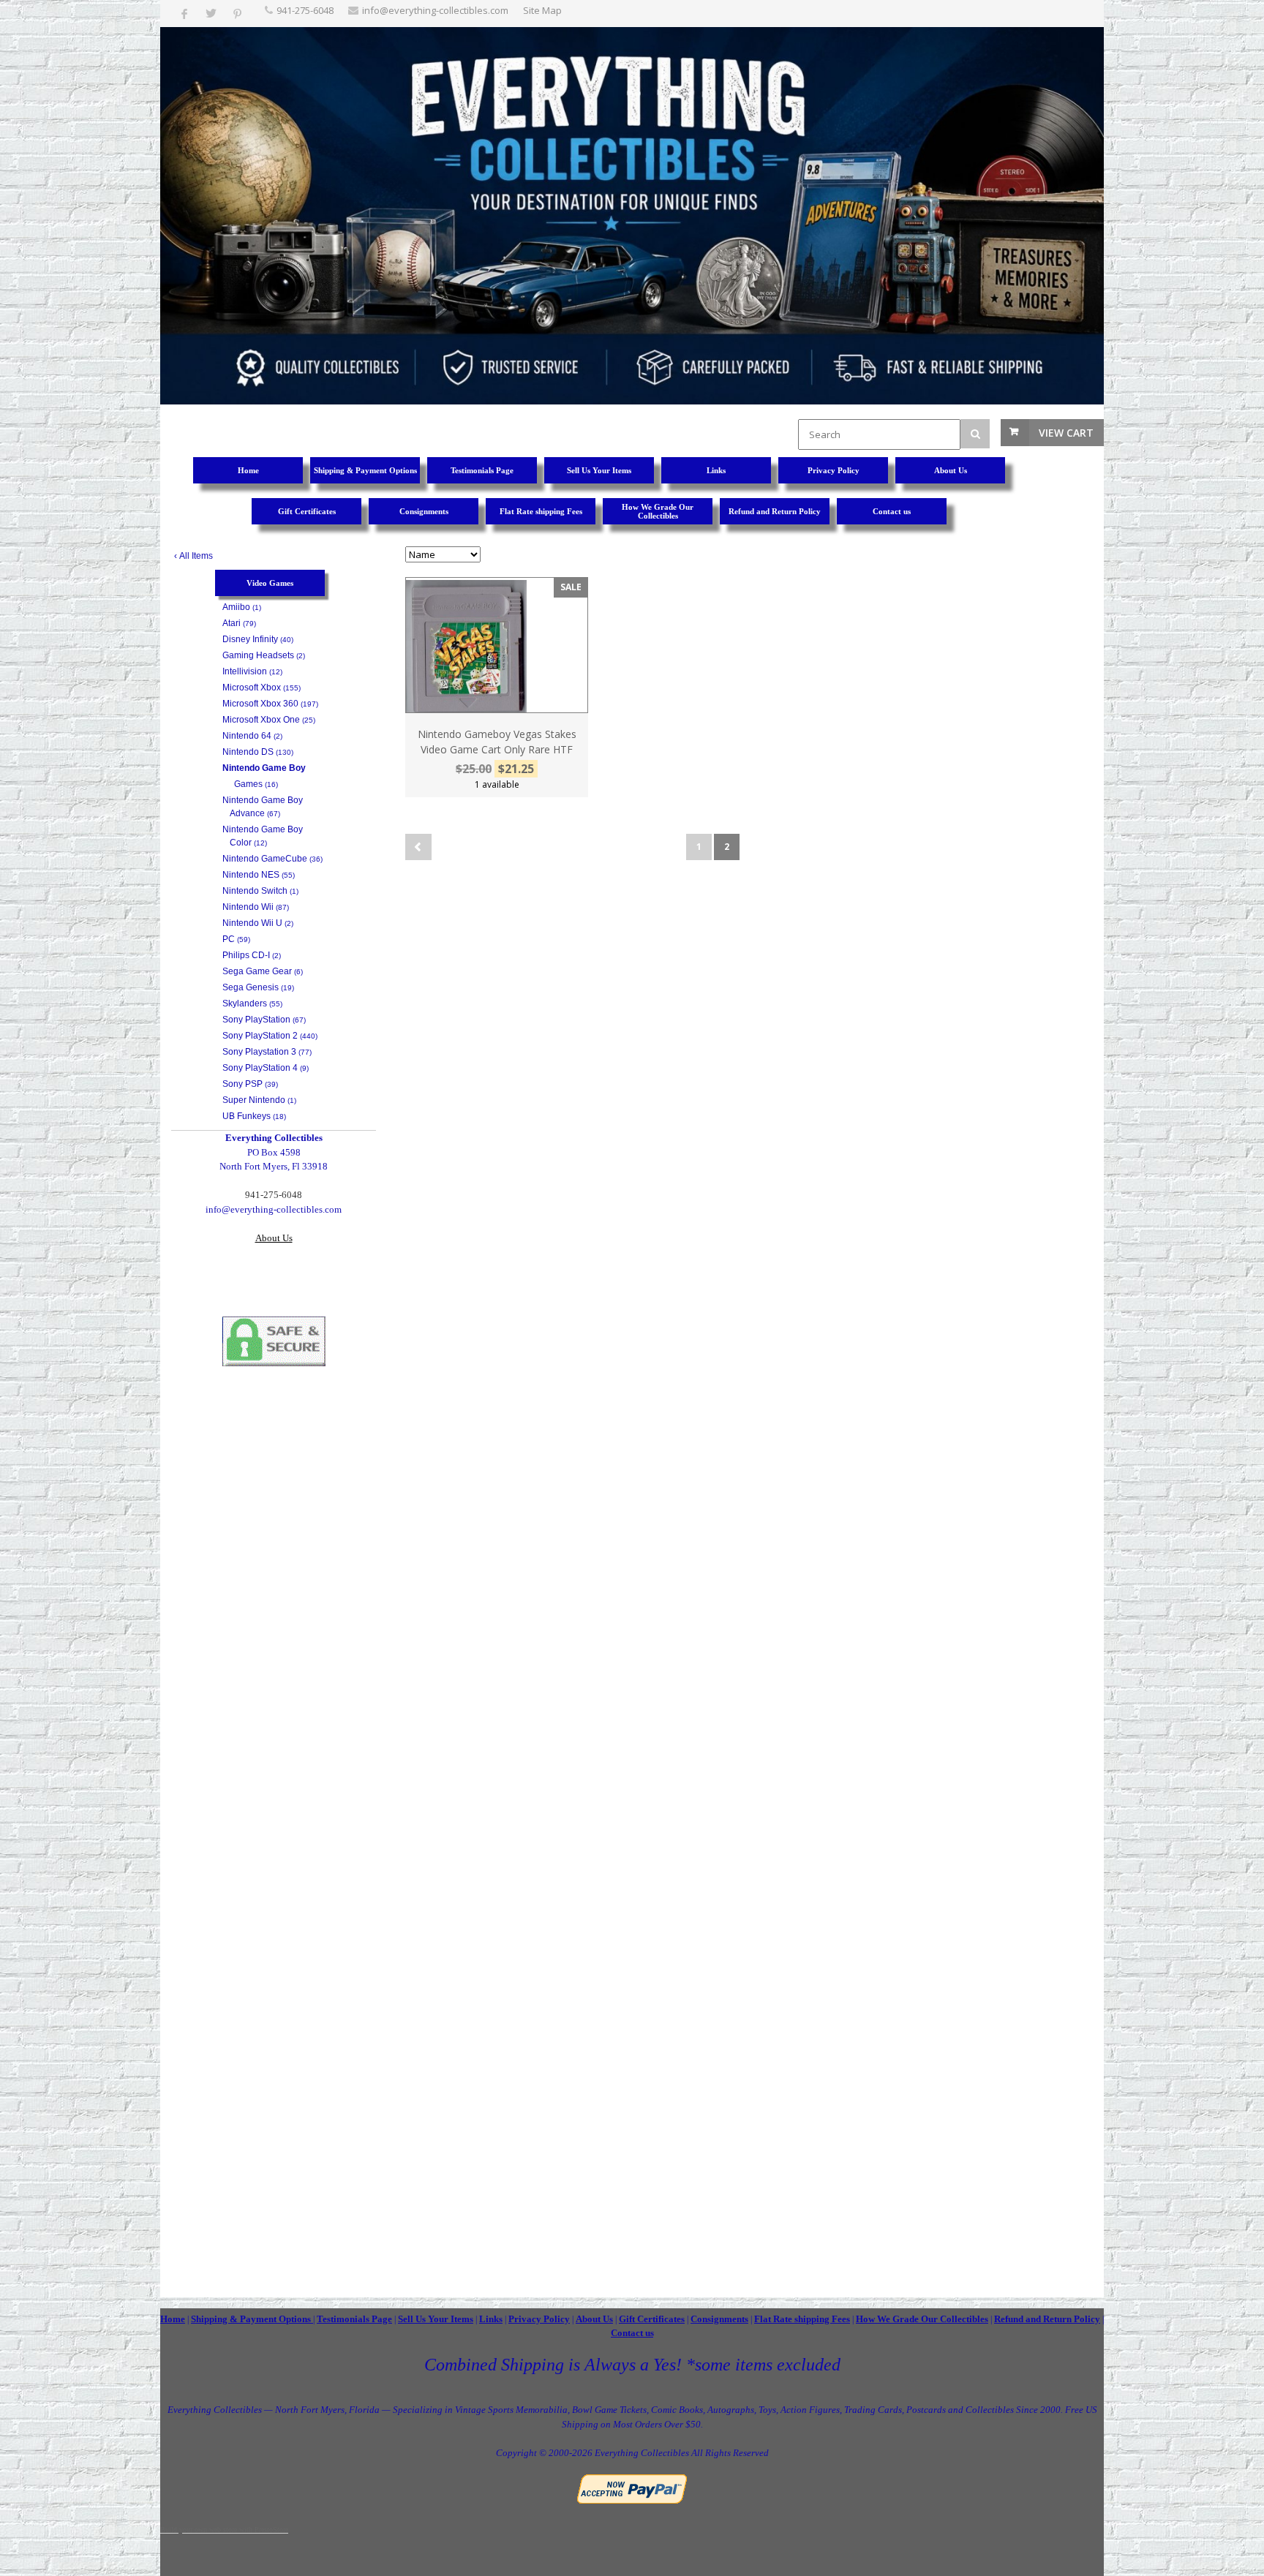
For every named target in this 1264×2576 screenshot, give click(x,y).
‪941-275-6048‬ (305, 10)
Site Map (542, 10)
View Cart (1066, 433)
